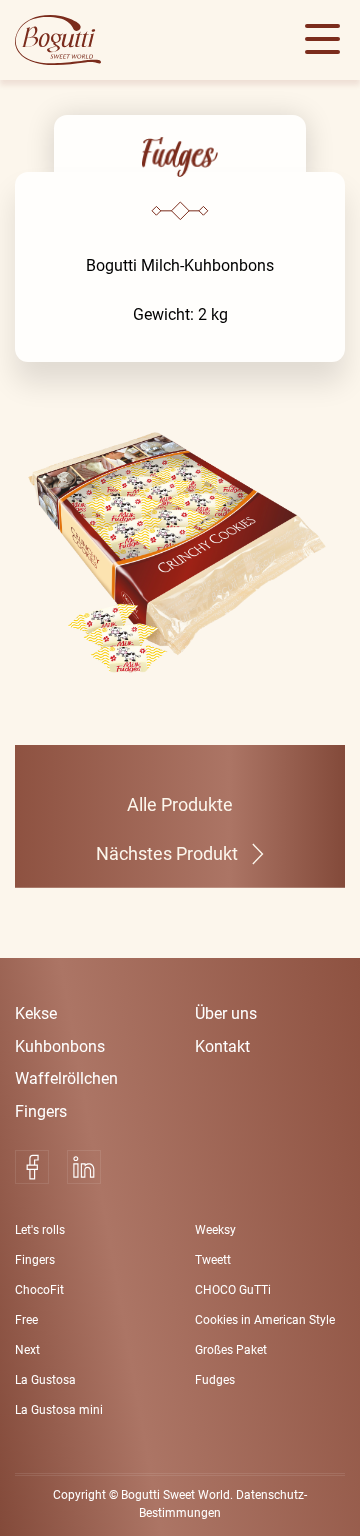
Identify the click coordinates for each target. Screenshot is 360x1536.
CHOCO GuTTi (233, 1290)
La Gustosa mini (59, 1410)
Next (27, 1350)
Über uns (226, 1013)
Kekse (36, 1013)
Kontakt (222, 1046)
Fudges (215, 1380)
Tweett (213, 1260)
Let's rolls (40, 1230)
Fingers (41, 1111)
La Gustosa (45, 1380)
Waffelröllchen (66, 1078)
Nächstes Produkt (167, 854)
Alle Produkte (180, 805)
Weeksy (215, 1230)
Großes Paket (231, 1350)
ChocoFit (39, 1290)
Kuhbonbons (60, 1046)
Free (26, 1320)
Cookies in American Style (265, 1320)
